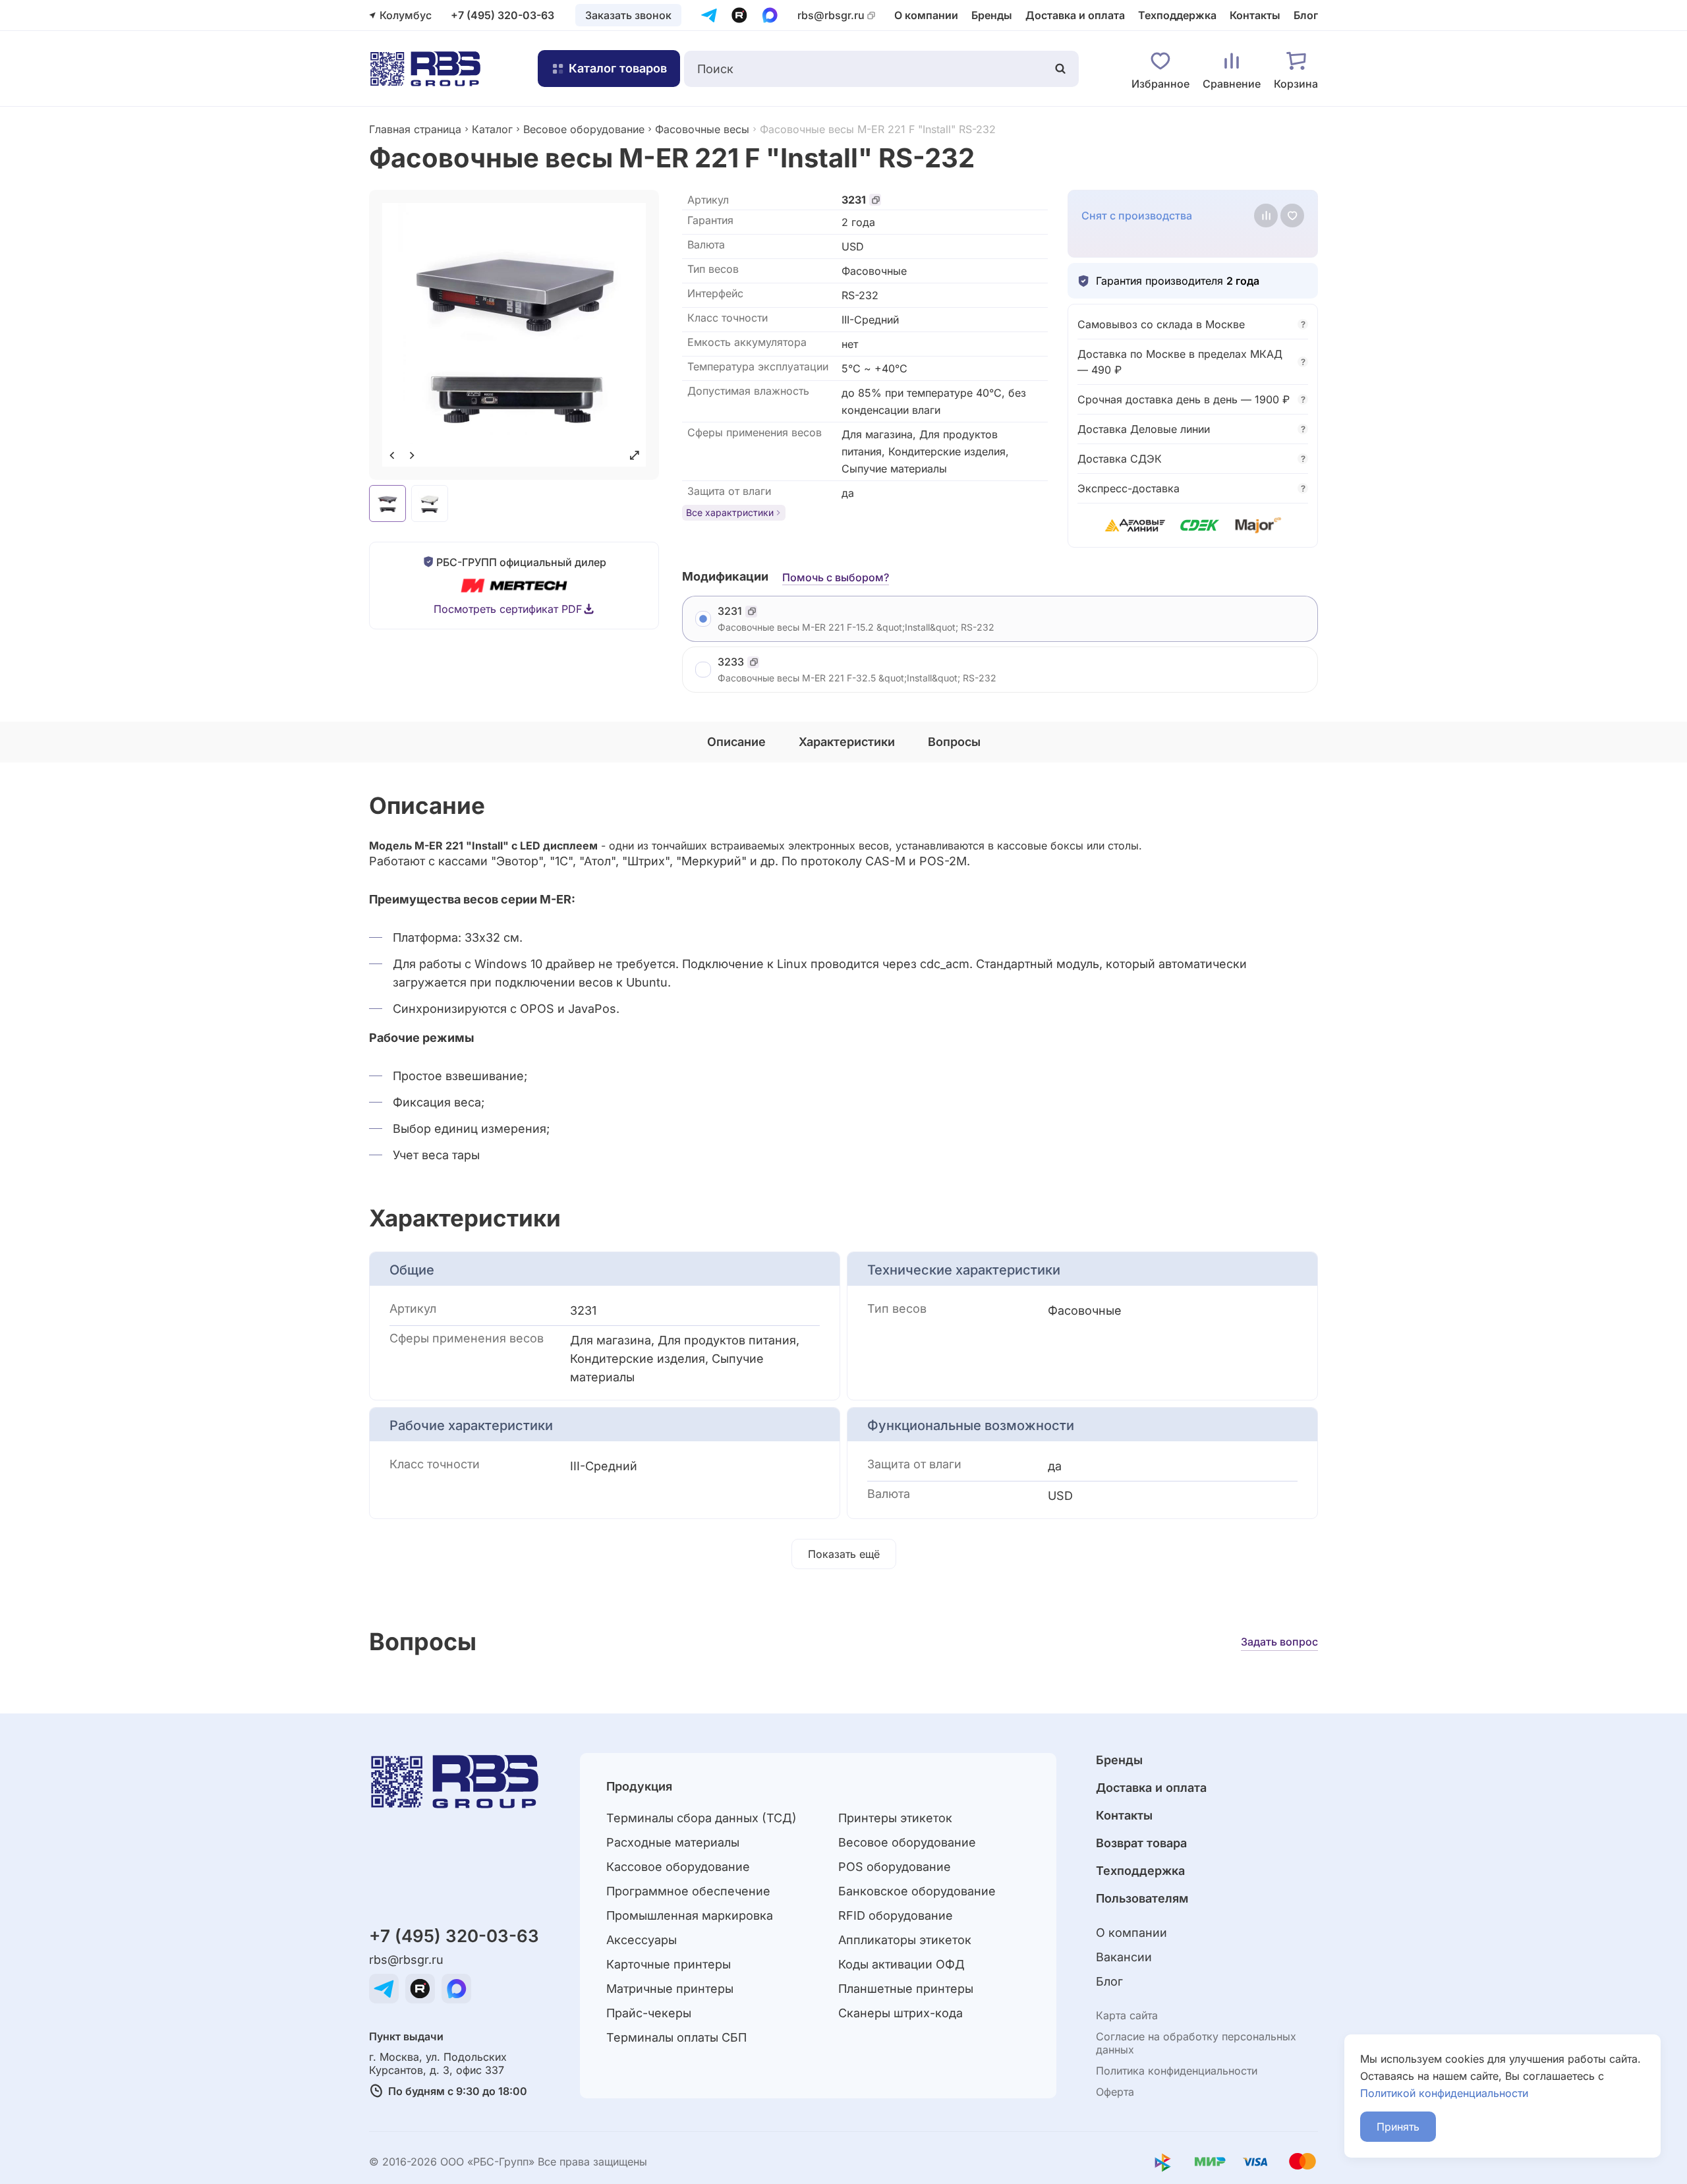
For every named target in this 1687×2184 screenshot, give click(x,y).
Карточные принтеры (669, 1964)
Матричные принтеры (670, 1989)
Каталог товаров (618, 68)
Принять (1398, 2127)
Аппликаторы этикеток (905, 1940)
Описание (736, 742)
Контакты (1255, 15)
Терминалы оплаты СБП (676, 2037)
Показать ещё (844, 1554)
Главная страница (415, 129)
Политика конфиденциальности (1177, 2071)
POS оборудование (895, 1867)
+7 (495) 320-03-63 (502, 15)
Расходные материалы (673, 1842)
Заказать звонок (628, 15)
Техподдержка (1177, 15)
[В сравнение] (1266, 216)
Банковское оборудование (917, 1891)
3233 (731, 662)
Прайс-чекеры (649, 2013)
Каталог (492, 129)
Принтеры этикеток (895, 1818)
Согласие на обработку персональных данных (1196, 2043)
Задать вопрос (1279, 1642)
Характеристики (847, 742)
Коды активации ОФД (901, 1964)
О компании (926, 15)
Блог (1306, 15)
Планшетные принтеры (906, 1989)
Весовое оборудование (584, 129)
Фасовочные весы (702, 129)
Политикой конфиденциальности (1444, 2093)
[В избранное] (1292, 216)
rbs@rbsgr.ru (831, 15)
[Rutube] (739, 15)
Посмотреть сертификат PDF (508, 609)
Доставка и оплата (1075, 15)
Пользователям (1142, 1898)
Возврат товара (1141, 1843)
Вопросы (954, 742)
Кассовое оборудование (678, 1867)
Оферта (1115, 2092)
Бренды (992, 15)
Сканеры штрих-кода (901, 2013)
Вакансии (1124, 1957)
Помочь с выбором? (836, 577)
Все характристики (730, 512)
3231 (854, 200)
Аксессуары (642, 1940)
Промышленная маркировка (690, 1915)
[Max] (770, 15)
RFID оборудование (896, 1915)
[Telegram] (709, 15)
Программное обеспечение (688, 1891)
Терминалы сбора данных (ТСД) (701, 1818)
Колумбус (406, 15)
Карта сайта (1127, 2015)
